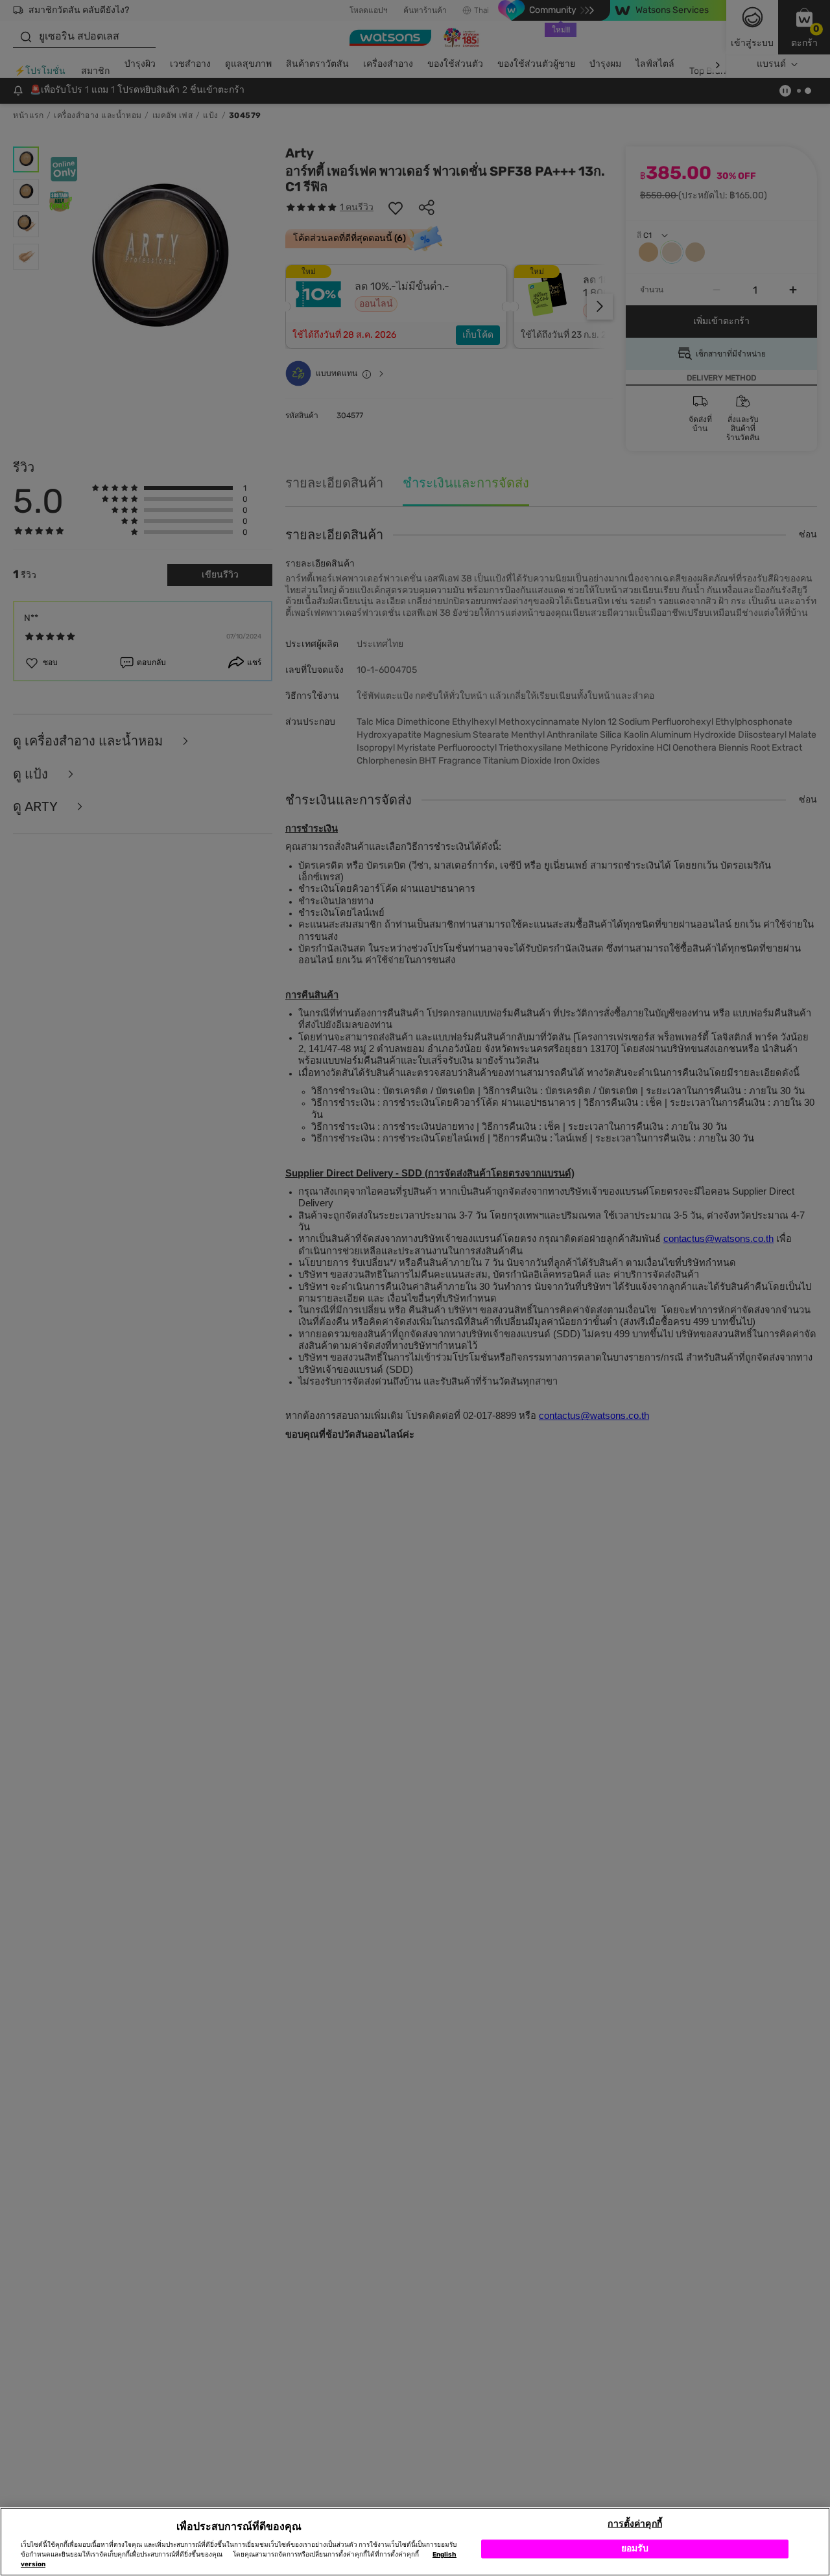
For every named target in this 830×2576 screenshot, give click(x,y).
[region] (415, 2542)
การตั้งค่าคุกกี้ (634, 2524)
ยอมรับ (635, 2548)
